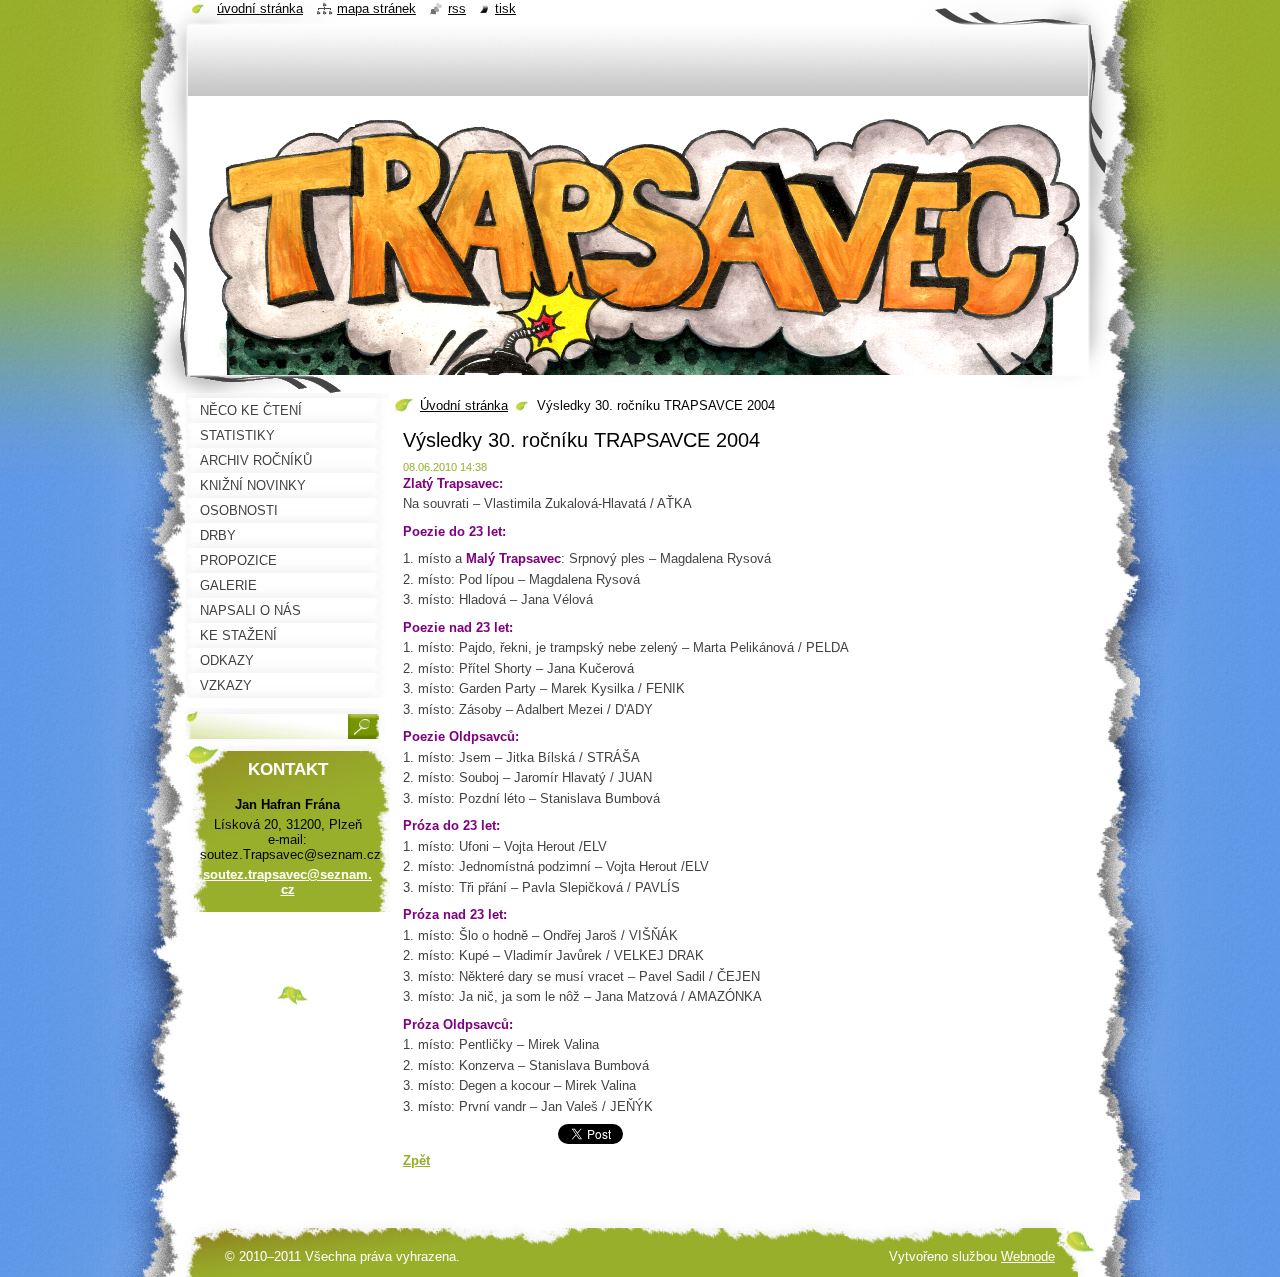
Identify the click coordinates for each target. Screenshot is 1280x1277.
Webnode (1028, 1256)
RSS (457, 8)
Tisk (505, 8)
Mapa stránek (376, 8)
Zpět (416, 1160)
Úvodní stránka (464, 405)
